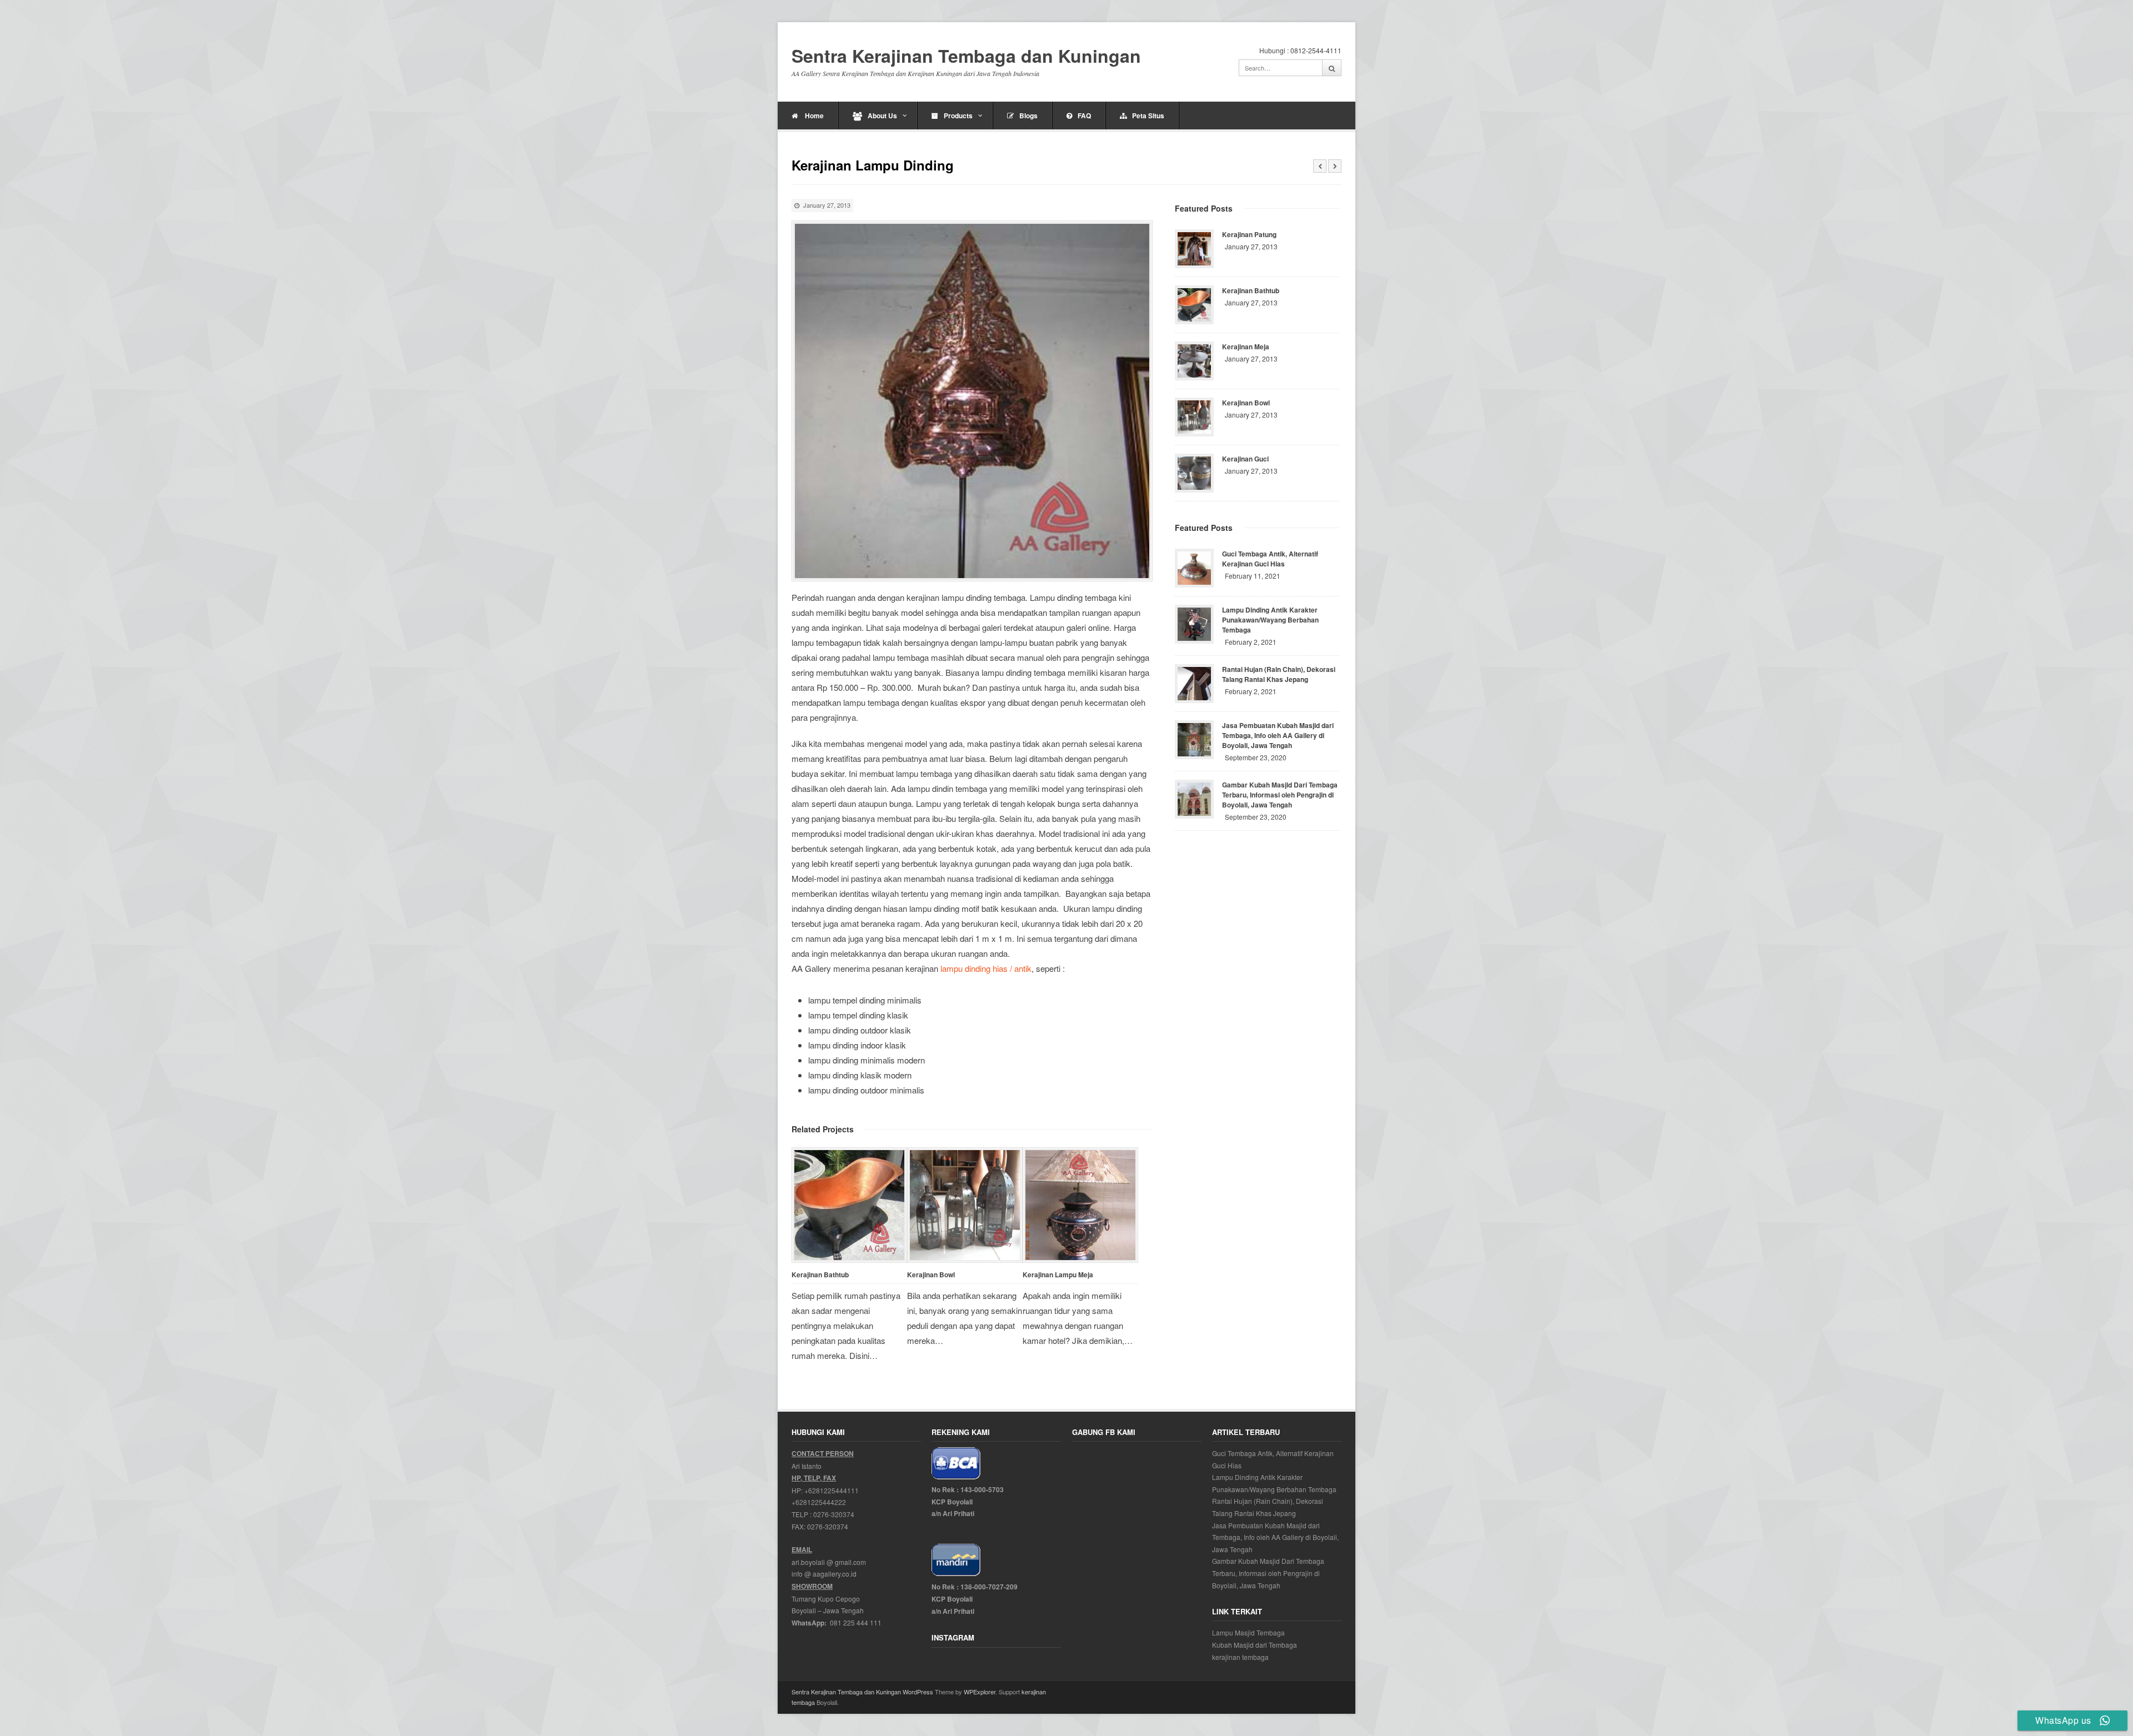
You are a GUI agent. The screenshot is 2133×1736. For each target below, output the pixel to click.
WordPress (918, 1692)
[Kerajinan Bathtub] (849, 1205)
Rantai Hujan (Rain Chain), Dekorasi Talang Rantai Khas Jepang (1279, 674)
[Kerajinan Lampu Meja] (1080, 1205)
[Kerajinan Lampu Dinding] (972, 401)
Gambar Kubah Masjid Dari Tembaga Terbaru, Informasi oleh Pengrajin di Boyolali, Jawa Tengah (1280, 795)
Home (813, 116)
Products (958, 116)
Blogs (1028, 116)
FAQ (1084, 116)
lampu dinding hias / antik (986, 968)
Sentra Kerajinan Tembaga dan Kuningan (966, 56)
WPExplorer (980, 1692)
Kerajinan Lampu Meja (1058, 1275)
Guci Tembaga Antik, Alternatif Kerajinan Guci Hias (1270, 559)
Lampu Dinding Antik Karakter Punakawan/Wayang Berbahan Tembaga (1270, 620)
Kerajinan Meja (1246, 347)
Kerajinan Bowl (931, 1275)
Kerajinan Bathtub (820, 1275)
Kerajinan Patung (1249, 234)
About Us (882, 116)
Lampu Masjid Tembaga (1248, 1632)
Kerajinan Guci (1245, 459)
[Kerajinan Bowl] (965, 1205)
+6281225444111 (832, 1490)
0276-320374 (834, 1514)
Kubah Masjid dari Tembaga (1255, 1645)
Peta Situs (1148, 116)
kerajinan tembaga (1240, 1657)
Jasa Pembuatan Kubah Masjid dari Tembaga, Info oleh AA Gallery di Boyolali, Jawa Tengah (1278, 735)
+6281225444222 (819, 1502)
